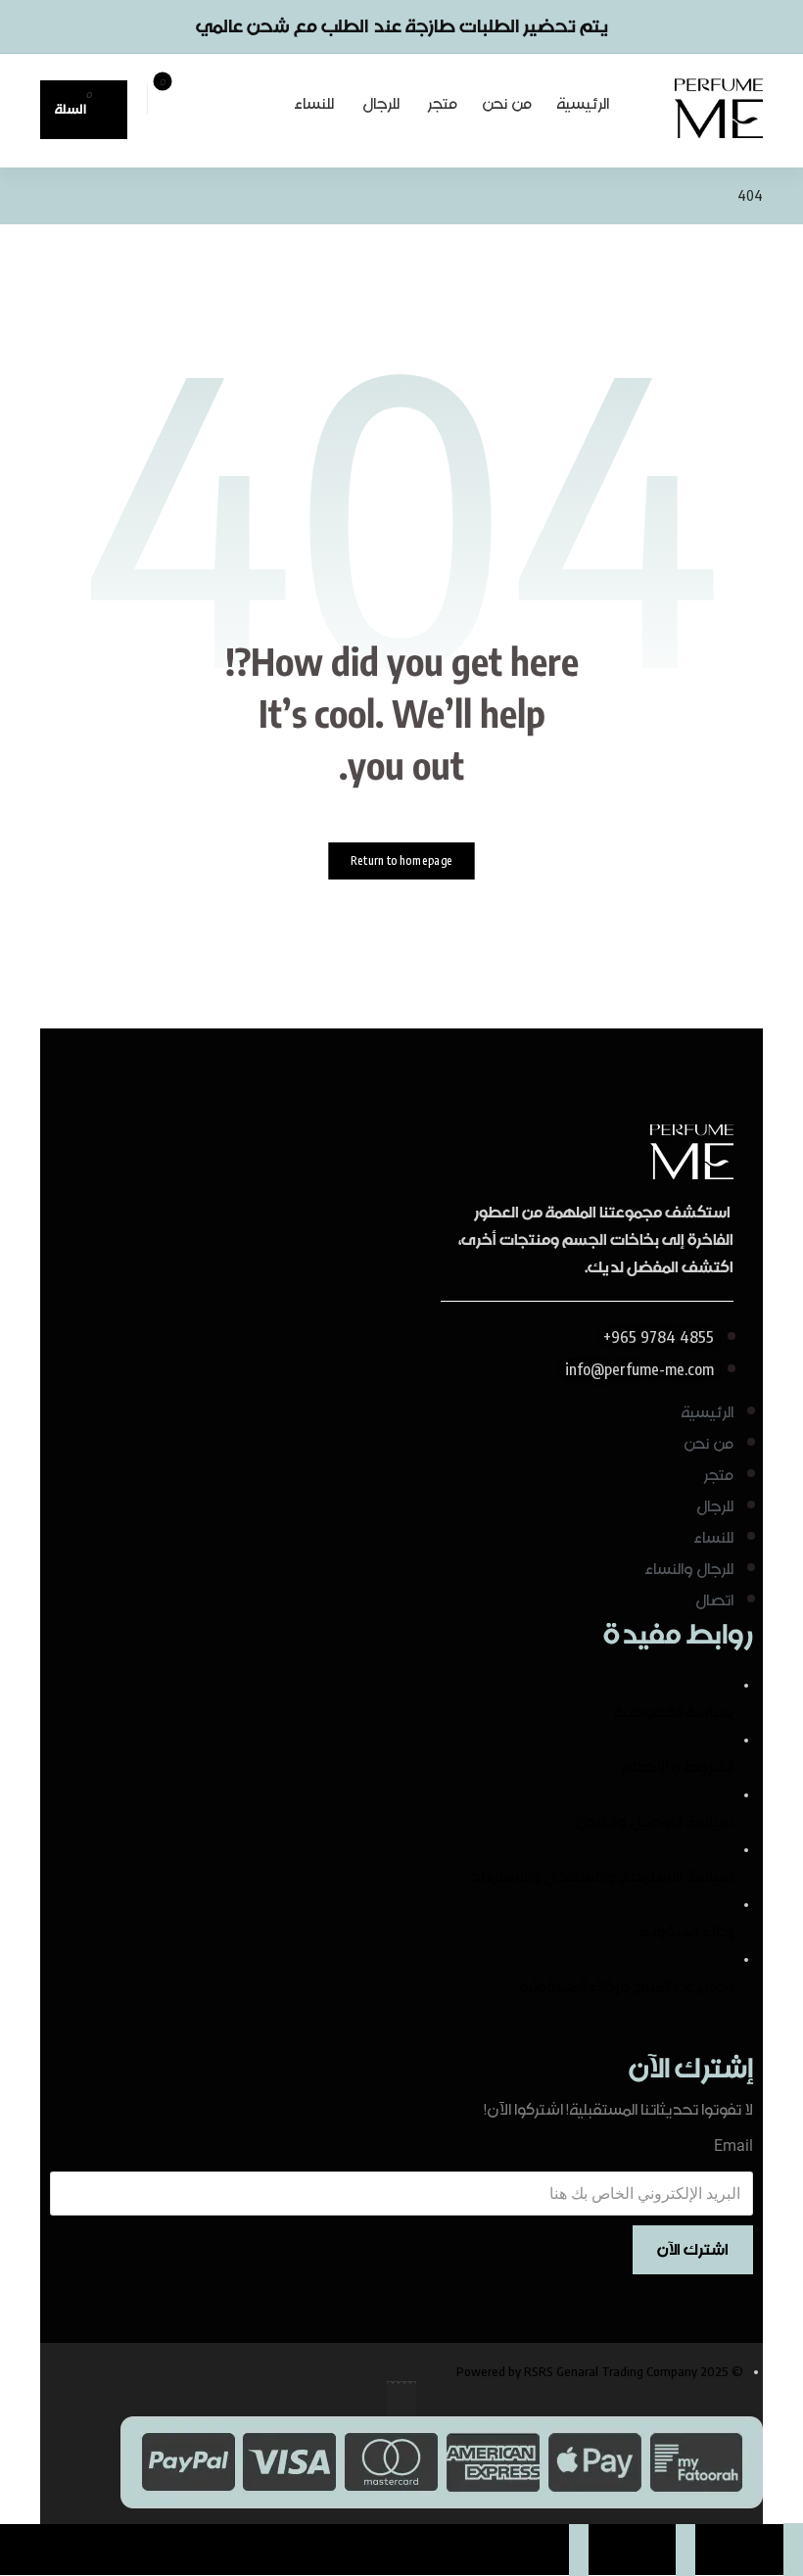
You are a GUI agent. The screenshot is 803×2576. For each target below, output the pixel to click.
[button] (262, 95)
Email (733, 2146)
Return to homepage (401, 861)
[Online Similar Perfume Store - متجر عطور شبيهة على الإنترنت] (719, 108)
